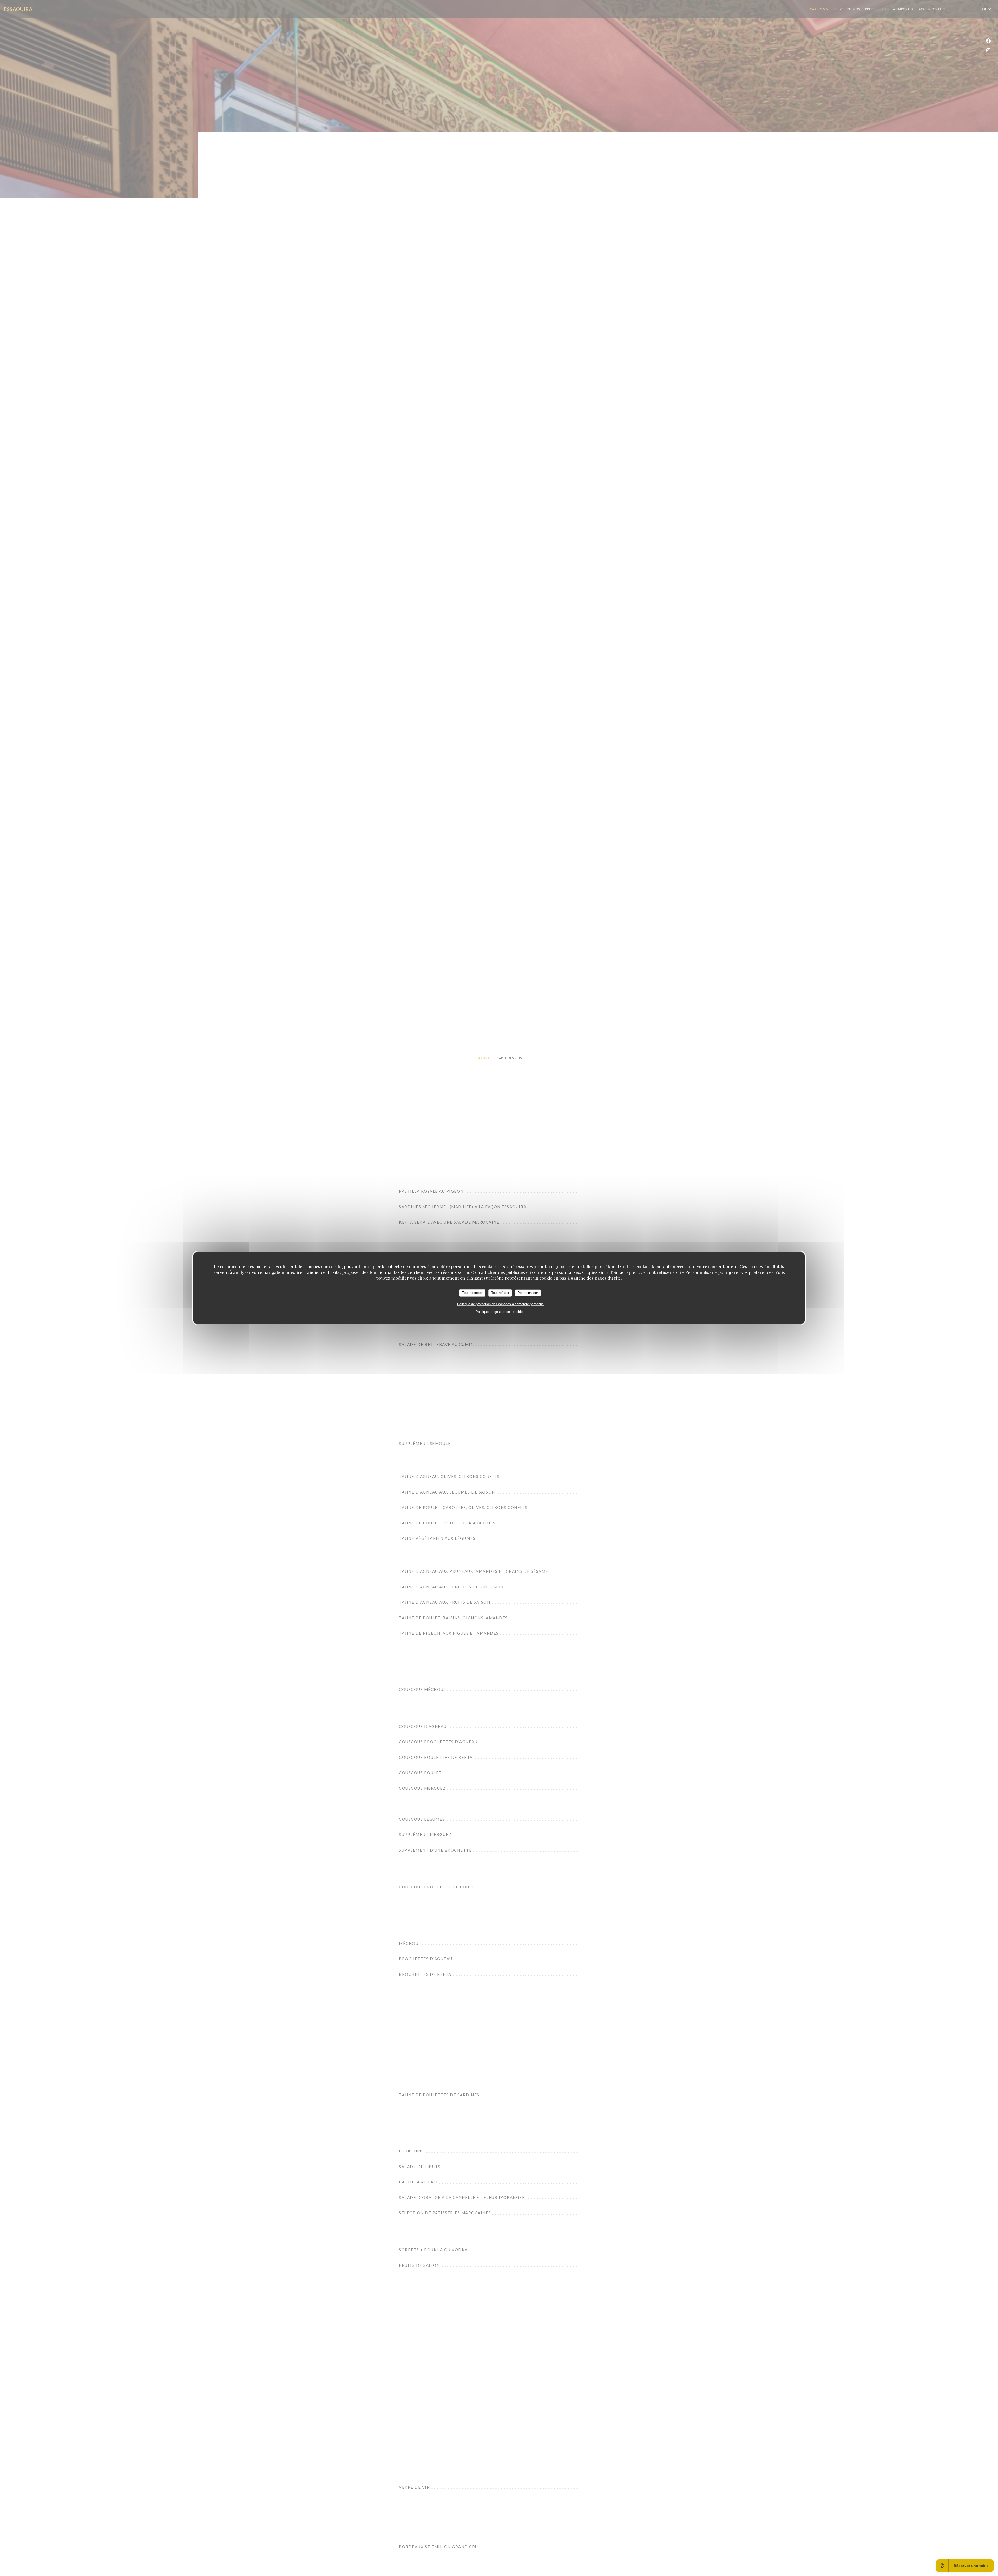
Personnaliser (528, 1293)
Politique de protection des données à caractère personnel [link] (501, 1304)
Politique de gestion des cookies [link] (500, 1312)
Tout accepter (472, 1293)
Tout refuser (500, 1293)
